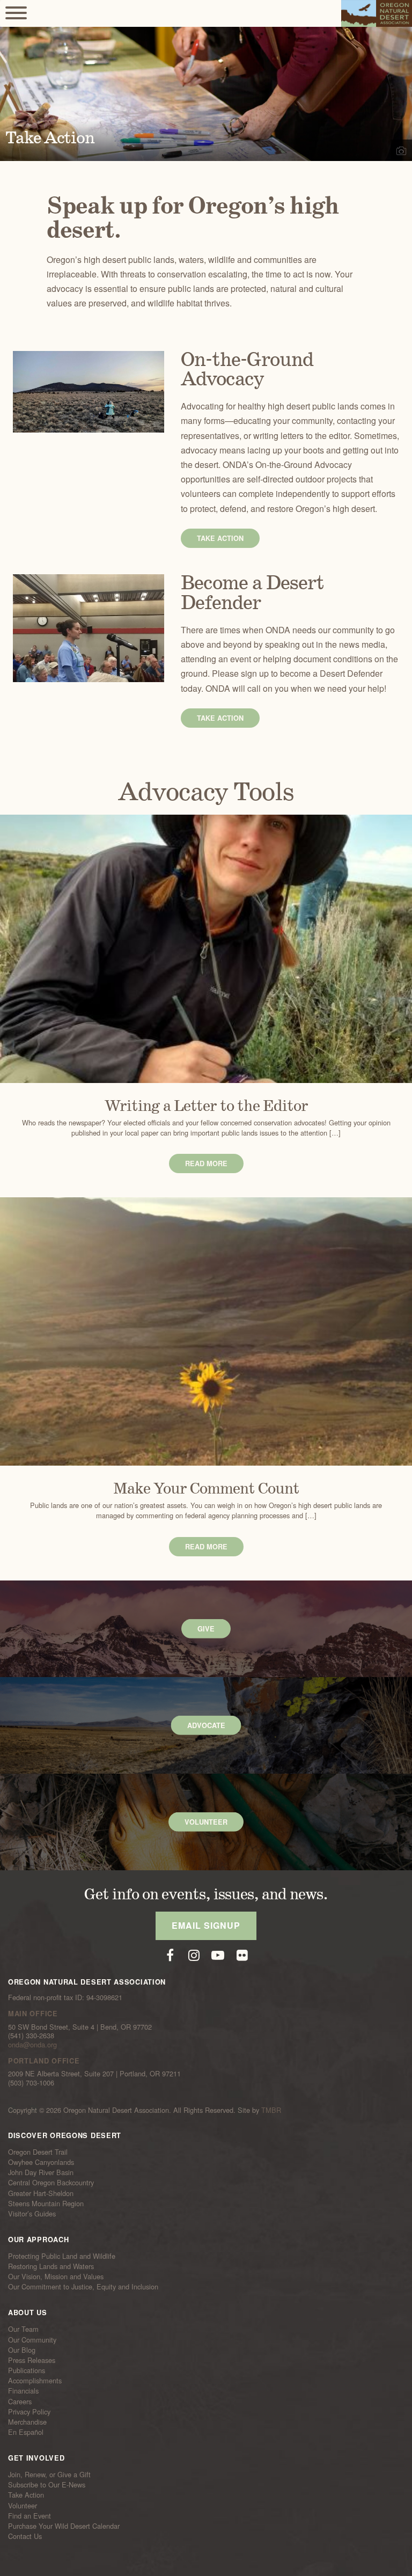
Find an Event (30, 2516)
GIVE (206, 1629)
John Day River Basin (41, 2172)
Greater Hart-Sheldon (41, 2193)
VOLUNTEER (206, 1822)
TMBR (271, 2110)
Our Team (23, 2329)
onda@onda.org (32, 2044)
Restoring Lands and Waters (51, 2266)
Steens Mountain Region (46, 2204)
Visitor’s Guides (32, 2214)
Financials (23, 2391)
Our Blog (22, 2350)
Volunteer (23, 2505)
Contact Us (25, 2536)
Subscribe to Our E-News (47, 2485)
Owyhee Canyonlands (41, 2162)
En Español (26, 2432)
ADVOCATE (206, 1725)
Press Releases (32, 2360)
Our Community (32, 2339)
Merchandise (27, 2422)
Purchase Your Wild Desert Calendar (64, 2526)
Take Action (220, 538)
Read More (206, 1163)
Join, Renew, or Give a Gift (49, 2475)
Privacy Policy (29, 2412)
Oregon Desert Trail (38, 2152)
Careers (20, 2401)
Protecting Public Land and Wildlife (62, 2256)
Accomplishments (35, 2381)
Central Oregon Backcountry (51, 2183)
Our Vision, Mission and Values (56, 2277)
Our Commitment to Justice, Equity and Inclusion (83, 2287)
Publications (27, 2370)
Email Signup (206, 1925)
